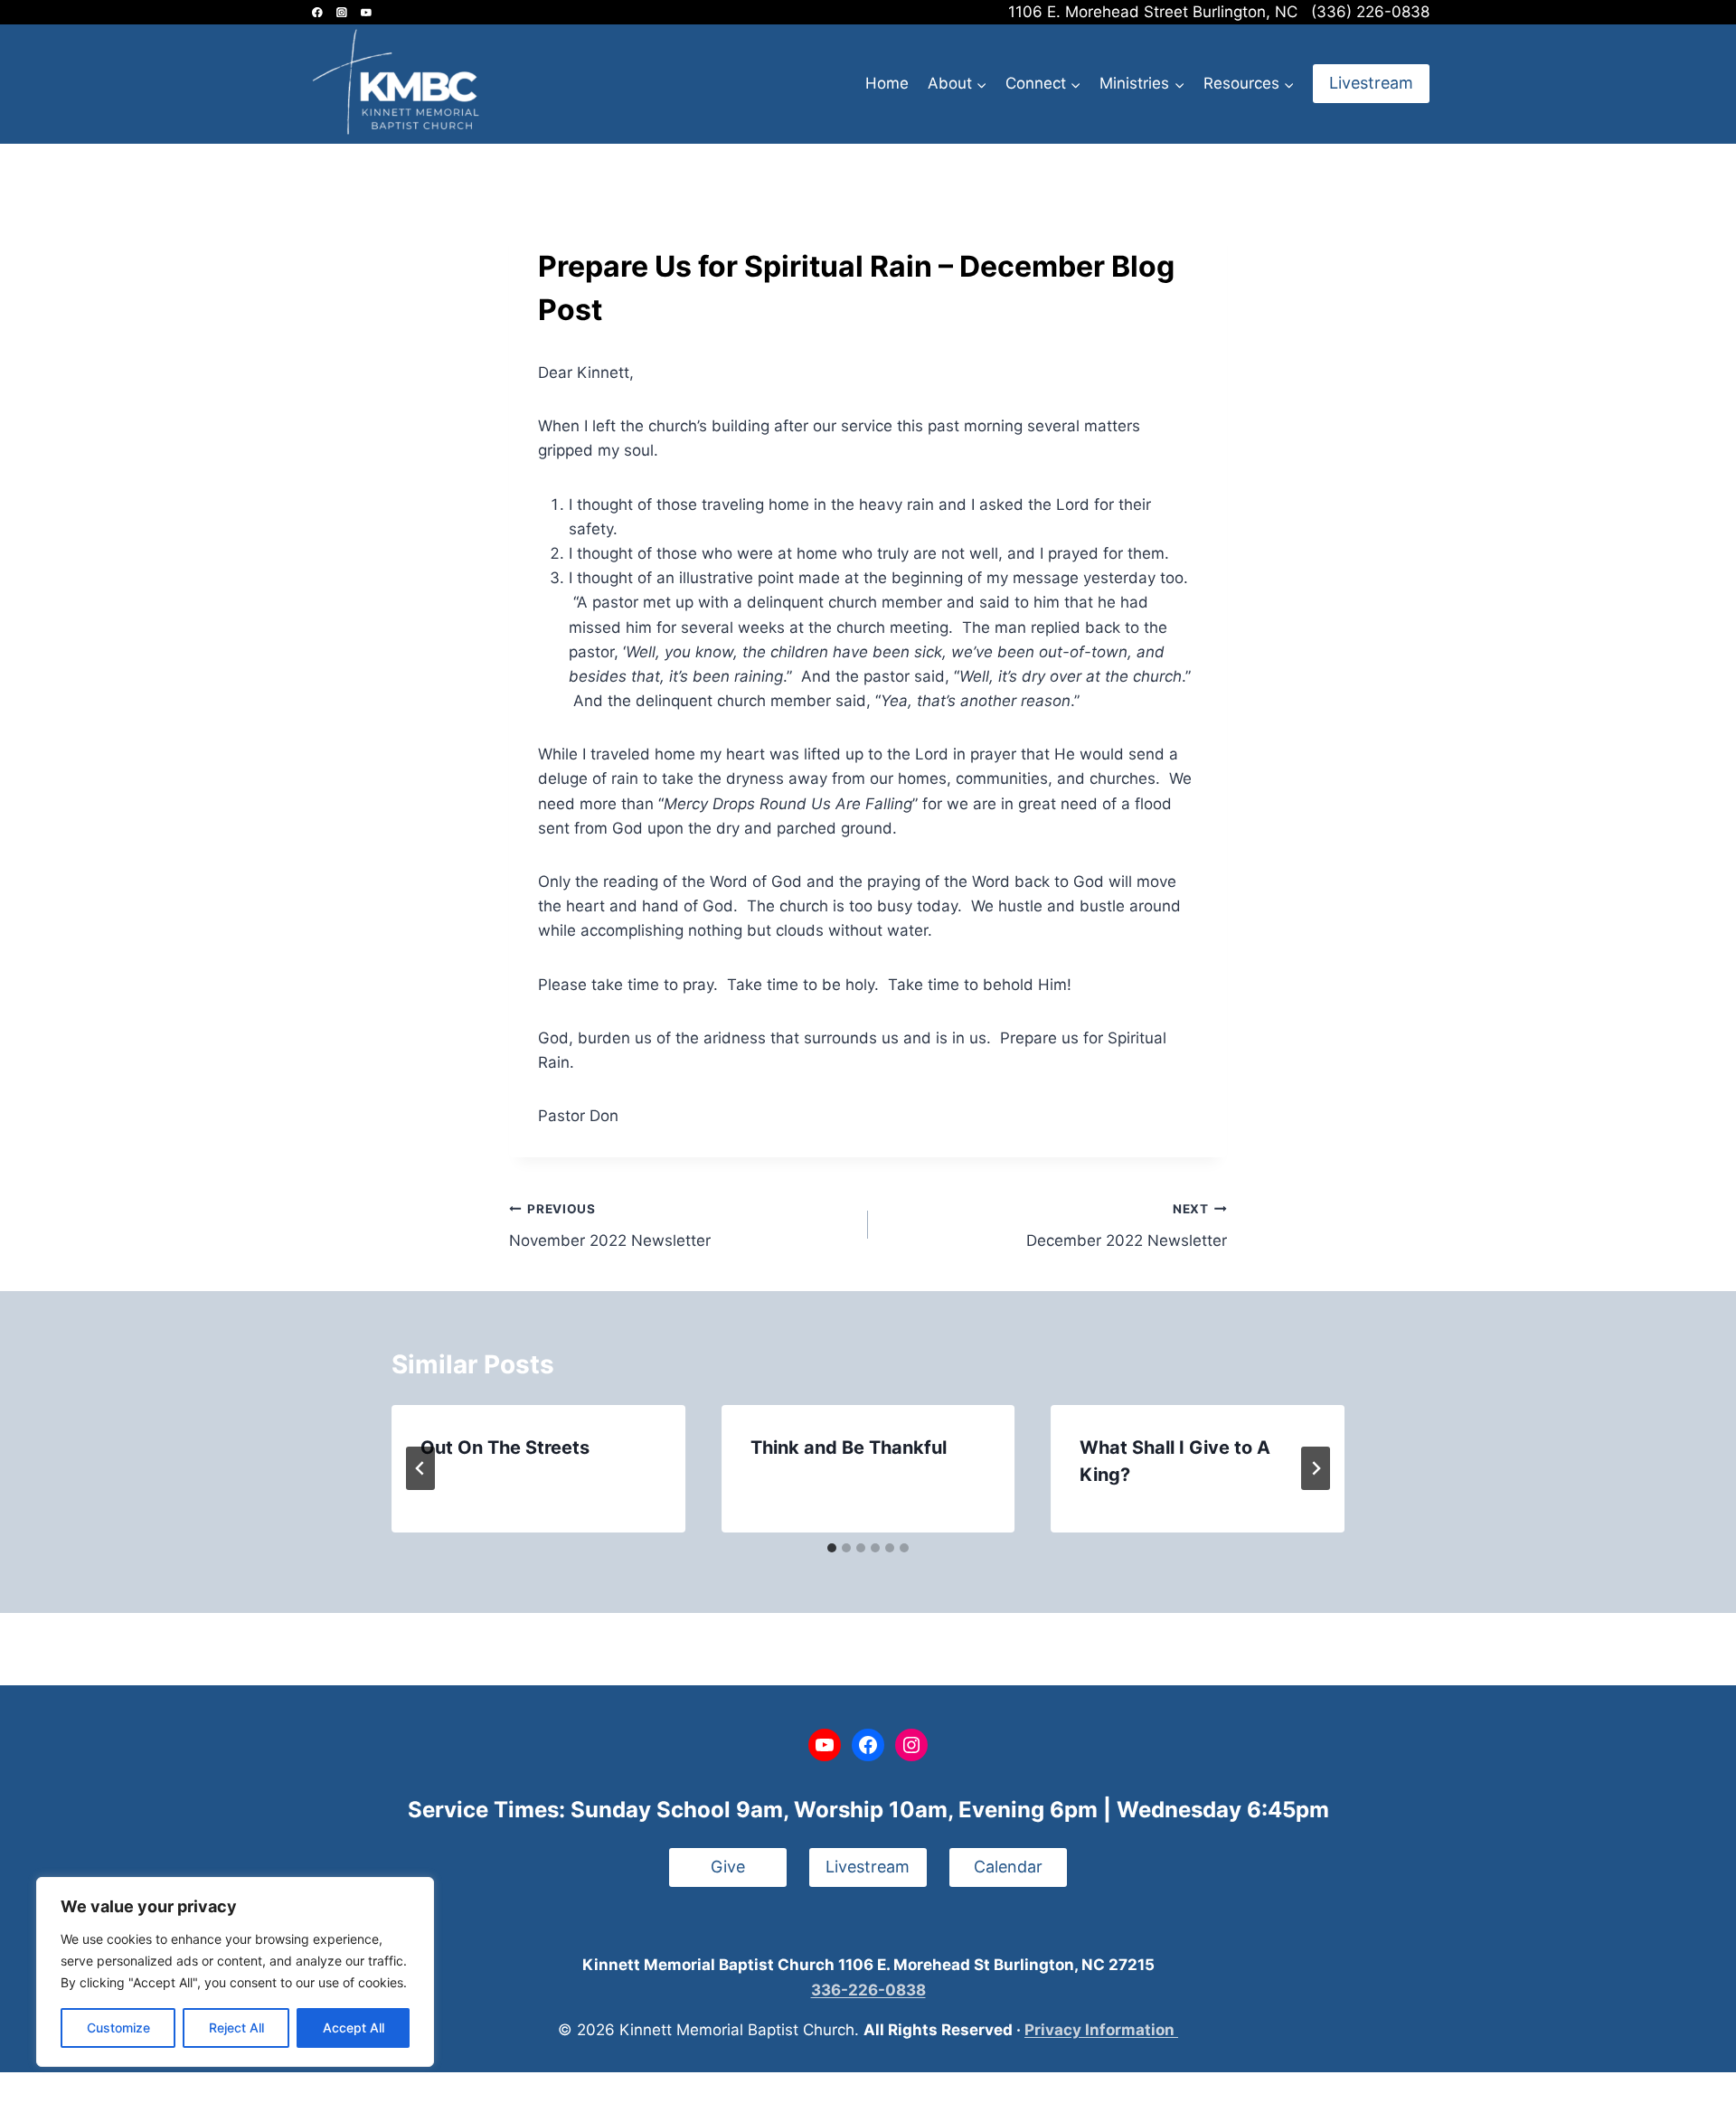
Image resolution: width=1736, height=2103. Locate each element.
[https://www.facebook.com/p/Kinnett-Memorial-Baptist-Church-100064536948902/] (317, 12)
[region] (235, 1972)
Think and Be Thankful (849, 1448)
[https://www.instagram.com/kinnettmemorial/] (341, 12)
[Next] (1316, 1468)
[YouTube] (366, 12)
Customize (118, 2028)
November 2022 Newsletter (610, 1226)
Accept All (354, 2028)
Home (887, 83)
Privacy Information (1101, 2030)
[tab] (832, 1548)
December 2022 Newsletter (1127, 1226)
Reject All (236, 2028)
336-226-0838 (868, 1990)
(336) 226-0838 (1370, 12)
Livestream (1371, 83)
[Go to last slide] (420, 1468)
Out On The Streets (505, 1448)
